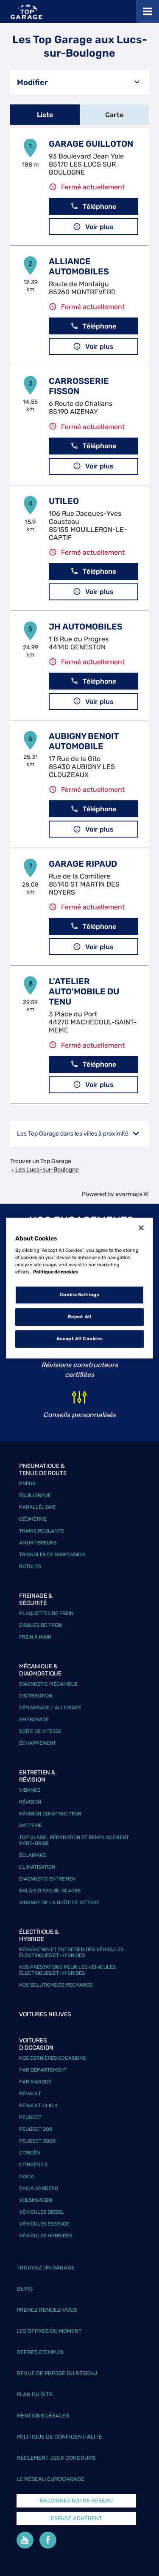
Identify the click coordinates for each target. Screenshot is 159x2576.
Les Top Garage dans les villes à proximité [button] (73, 1134)
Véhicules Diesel (42, 2212)
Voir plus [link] (99, 227)
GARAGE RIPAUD (83, 864)
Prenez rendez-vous (47, 2310)
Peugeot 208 (36, 2129)
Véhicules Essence (44, 2224)
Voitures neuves (45, 2014)
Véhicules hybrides (46, 2236)
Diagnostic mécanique (48, 1684)
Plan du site (35, 2394)
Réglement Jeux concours (56, 2458)
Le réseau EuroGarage (50, 2479)
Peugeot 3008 (38, 2141)
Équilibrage (35, 1495)
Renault (30, 2094)
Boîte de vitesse (40, 1731)
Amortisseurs (38, 1543)
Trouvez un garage (46, 2268)
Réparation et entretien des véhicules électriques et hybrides (71, 1952)
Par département (43, 2070)
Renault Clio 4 (38, 2105)
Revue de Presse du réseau (57, 2373)
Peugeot (30, 2117)
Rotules (30, 1566)
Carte (114, 115)
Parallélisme (38, 1507)
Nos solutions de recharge (56, 1985)
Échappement (38, 1743)
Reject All (80, 1317)
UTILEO (64, 501)
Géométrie (33, 1519)
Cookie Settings (80, 1295)
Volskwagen (36, 2200)
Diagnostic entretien (47, 1879)
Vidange (30, 1790)
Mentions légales (43, 2416)
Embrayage (34, 1719)
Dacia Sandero (39, 2188)
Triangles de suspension (52, 1555)
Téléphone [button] (99, 207)
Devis (25, 2289)
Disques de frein (41, 1625)
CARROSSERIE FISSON (79, 386)
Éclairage (33, 1855)
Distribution (36, 1696)
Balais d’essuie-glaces (50, 1891)
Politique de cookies (56, 1272)
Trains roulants (41, 1531)
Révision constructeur (50, 1814)
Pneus (27, 1484)
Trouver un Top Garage (41, 1161)
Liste (45, 115)
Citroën (29, 2153)
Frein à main (35, 1637)
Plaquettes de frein (46, 1613)
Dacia (26, 2176)
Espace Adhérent (77, 2518)
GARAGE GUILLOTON (91, 144)
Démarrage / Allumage (50, 1708)
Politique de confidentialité (59, 2437)
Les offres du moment (49, 2331)
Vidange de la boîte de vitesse (59, 1903)
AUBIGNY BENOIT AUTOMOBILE (84, 741)
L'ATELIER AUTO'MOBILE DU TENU (84, 991)
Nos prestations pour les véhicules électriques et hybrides (67, 1970)
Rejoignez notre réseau (76, 2501)
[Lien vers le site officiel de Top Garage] (26, 12)
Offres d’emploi (40, 2352)
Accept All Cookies (79, 1339)
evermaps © (132, 1194)
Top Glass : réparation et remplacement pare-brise (74, 1840)
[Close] (141, 1228)
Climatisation (37, 1867)
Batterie (31, 1826)
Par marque (35, 2082)
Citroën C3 (33, 2165)
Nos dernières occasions (52, 2058)
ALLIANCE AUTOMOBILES (79, 266)
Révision (30, 1802)
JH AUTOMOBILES (86, 627)
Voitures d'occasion (36, 2044)
